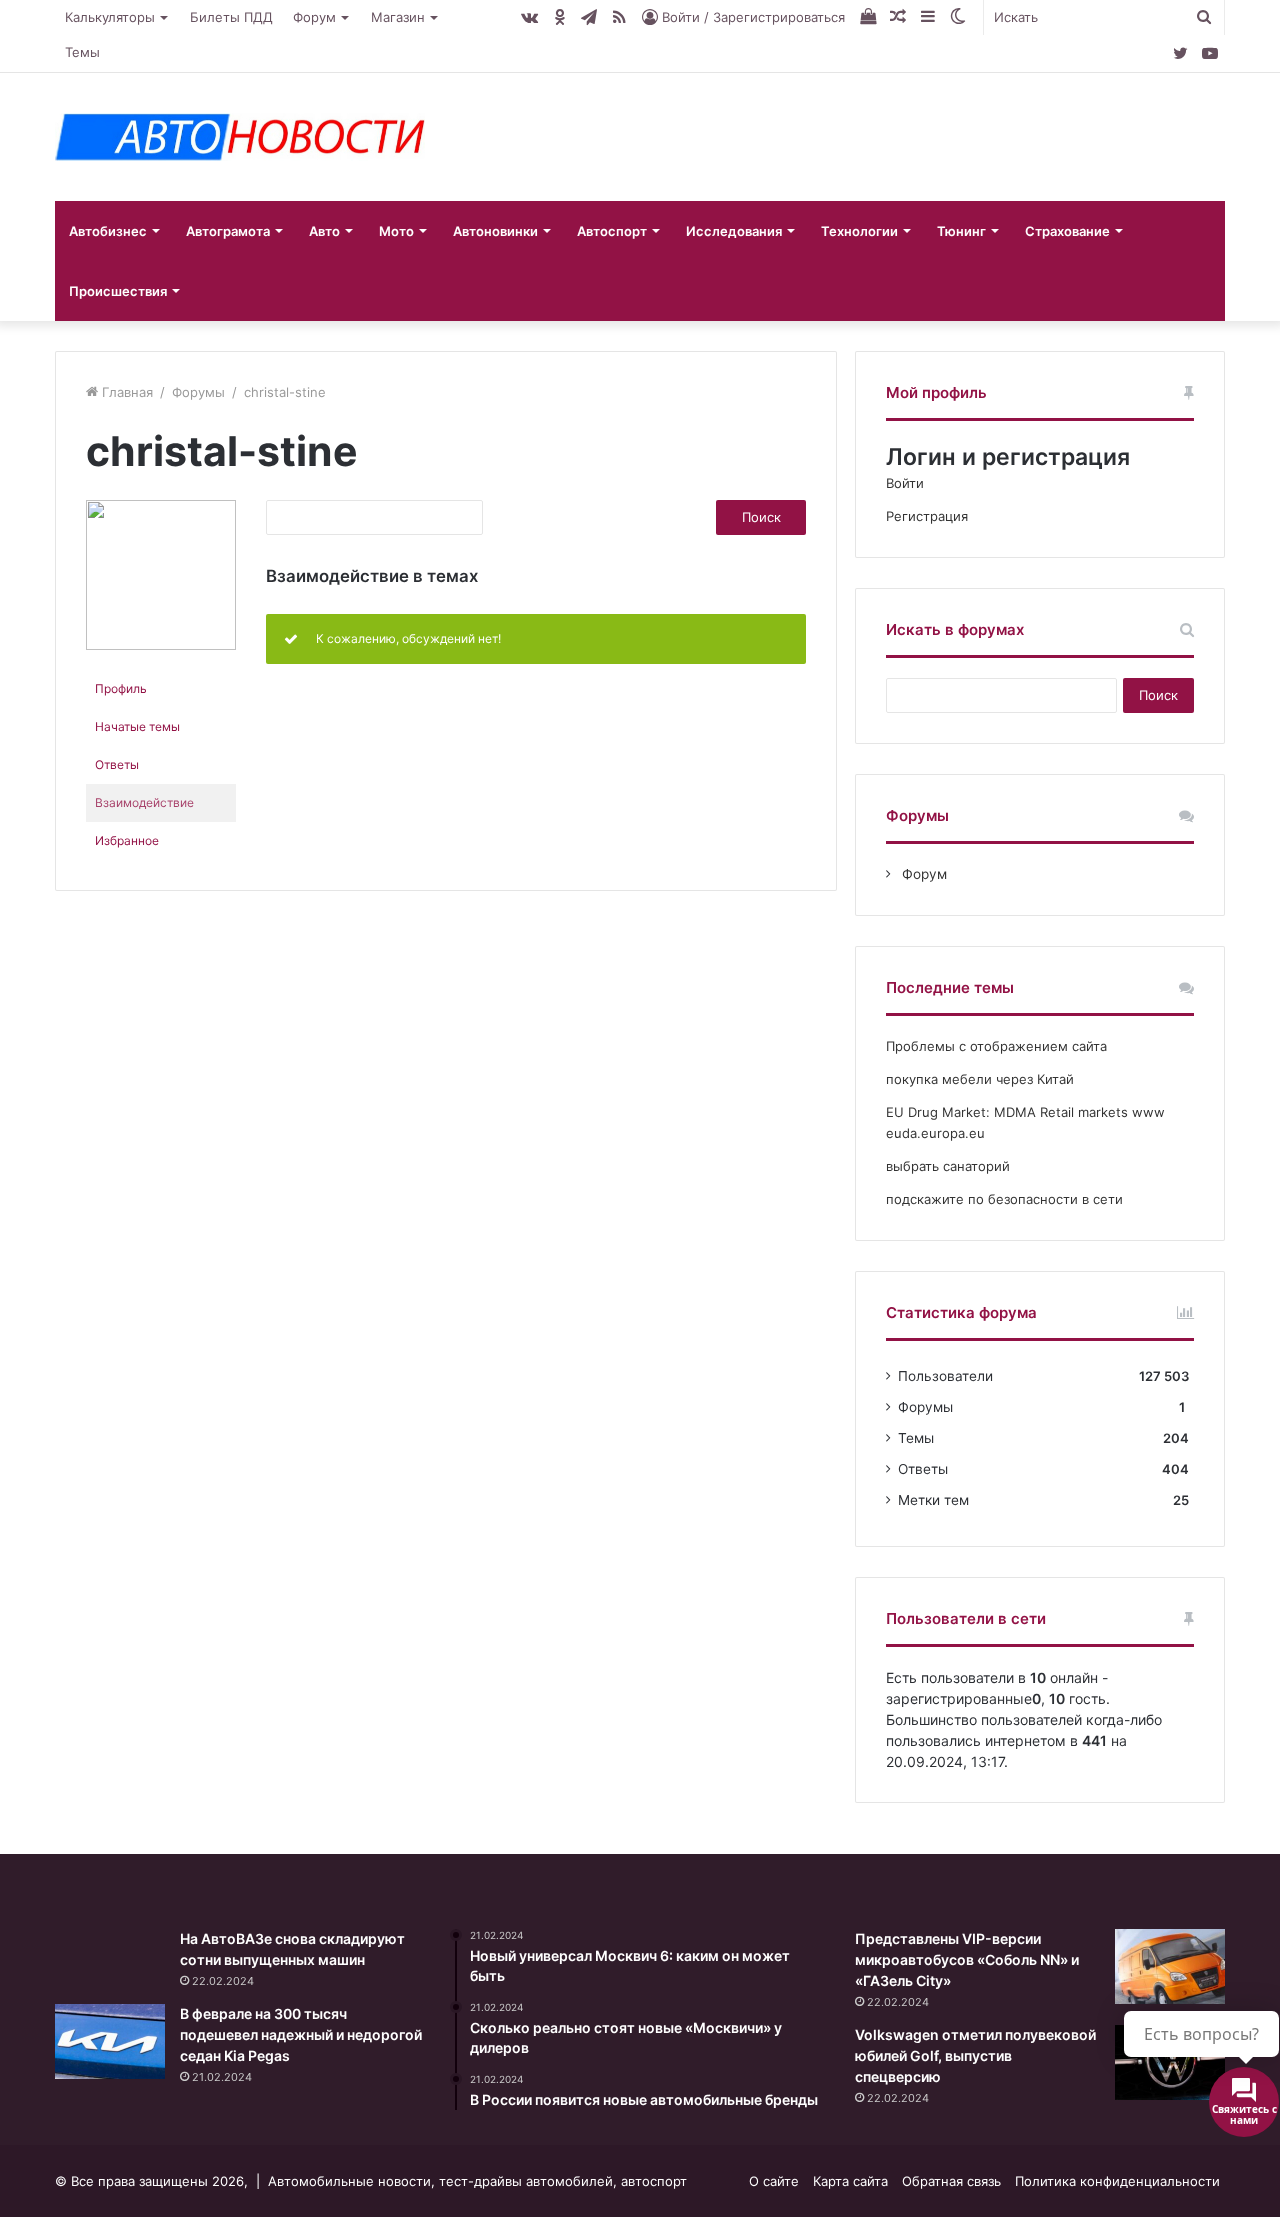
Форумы (198, 392)
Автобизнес (108, 231)
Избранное (127, 840)
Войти (905, 483)
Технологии (859, 231)
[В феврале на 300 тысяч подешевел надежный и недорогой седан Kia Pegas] (110, 2041)
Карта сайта (850, 2181)
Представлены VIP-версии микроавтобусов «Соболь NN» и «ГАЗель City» (967, 1959)
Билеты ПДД (231, 17)
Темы (82, 52)
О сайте (774, 2181)
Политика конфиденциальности (1117, 2181)
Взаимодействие (144, 802)
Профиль (121, 688)
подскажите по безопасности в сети (1004, 1199)
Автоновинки (495, 231)
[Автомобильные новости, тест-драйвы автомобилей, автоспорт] (240, 137)
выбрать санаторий (948, 1166)
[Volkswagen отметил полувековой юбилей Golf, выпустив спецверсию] (1170, 2062)
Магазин (398, 17)
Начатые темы (137, 726)
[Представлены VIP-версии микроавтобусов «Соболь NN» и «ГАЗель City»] (1170, 1966)
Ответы (117, 764)
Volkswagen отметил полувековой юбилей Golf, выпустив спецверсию (975, 2055)
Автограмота (228, 231)
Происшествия (118, 291)
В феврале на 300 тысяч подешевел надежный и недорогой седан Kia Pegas (301, 2034)
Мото (396, 231)
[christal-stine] (161, 645)
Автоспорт (612, 231)
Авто (324, 231)
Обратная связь (951, 2181)
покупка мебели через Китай (980, 1079)
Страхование (1067, 231)
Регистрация (927, 516)
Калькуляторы (110, 17)
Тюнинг (961, 231)
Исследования (734, 231)
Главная (125, 392)
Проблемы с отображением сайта (996, 1046)
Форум (314, 17)
